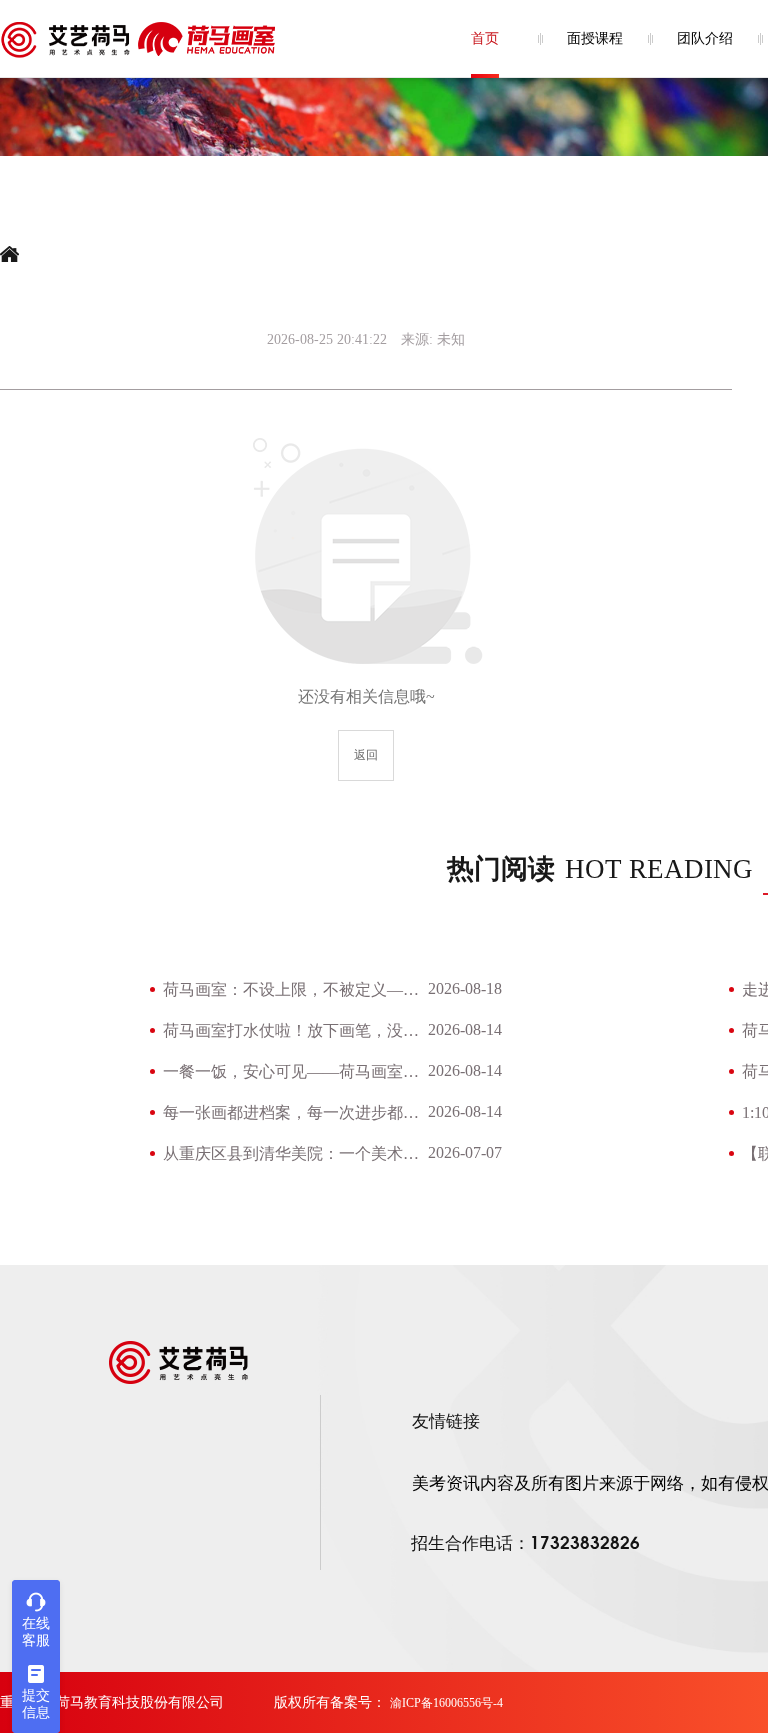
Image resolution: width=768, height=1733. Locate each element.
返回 (366, 755)
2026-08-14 (465, 1029)
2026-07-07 (465, 1152)
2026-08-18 (465, 988)
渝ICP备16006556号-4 (446, 1703)
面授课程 (595, 38)
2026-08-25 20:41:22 (327, 339)
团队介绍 (705, 38)
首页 (485, 38)
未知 (451, 339)
